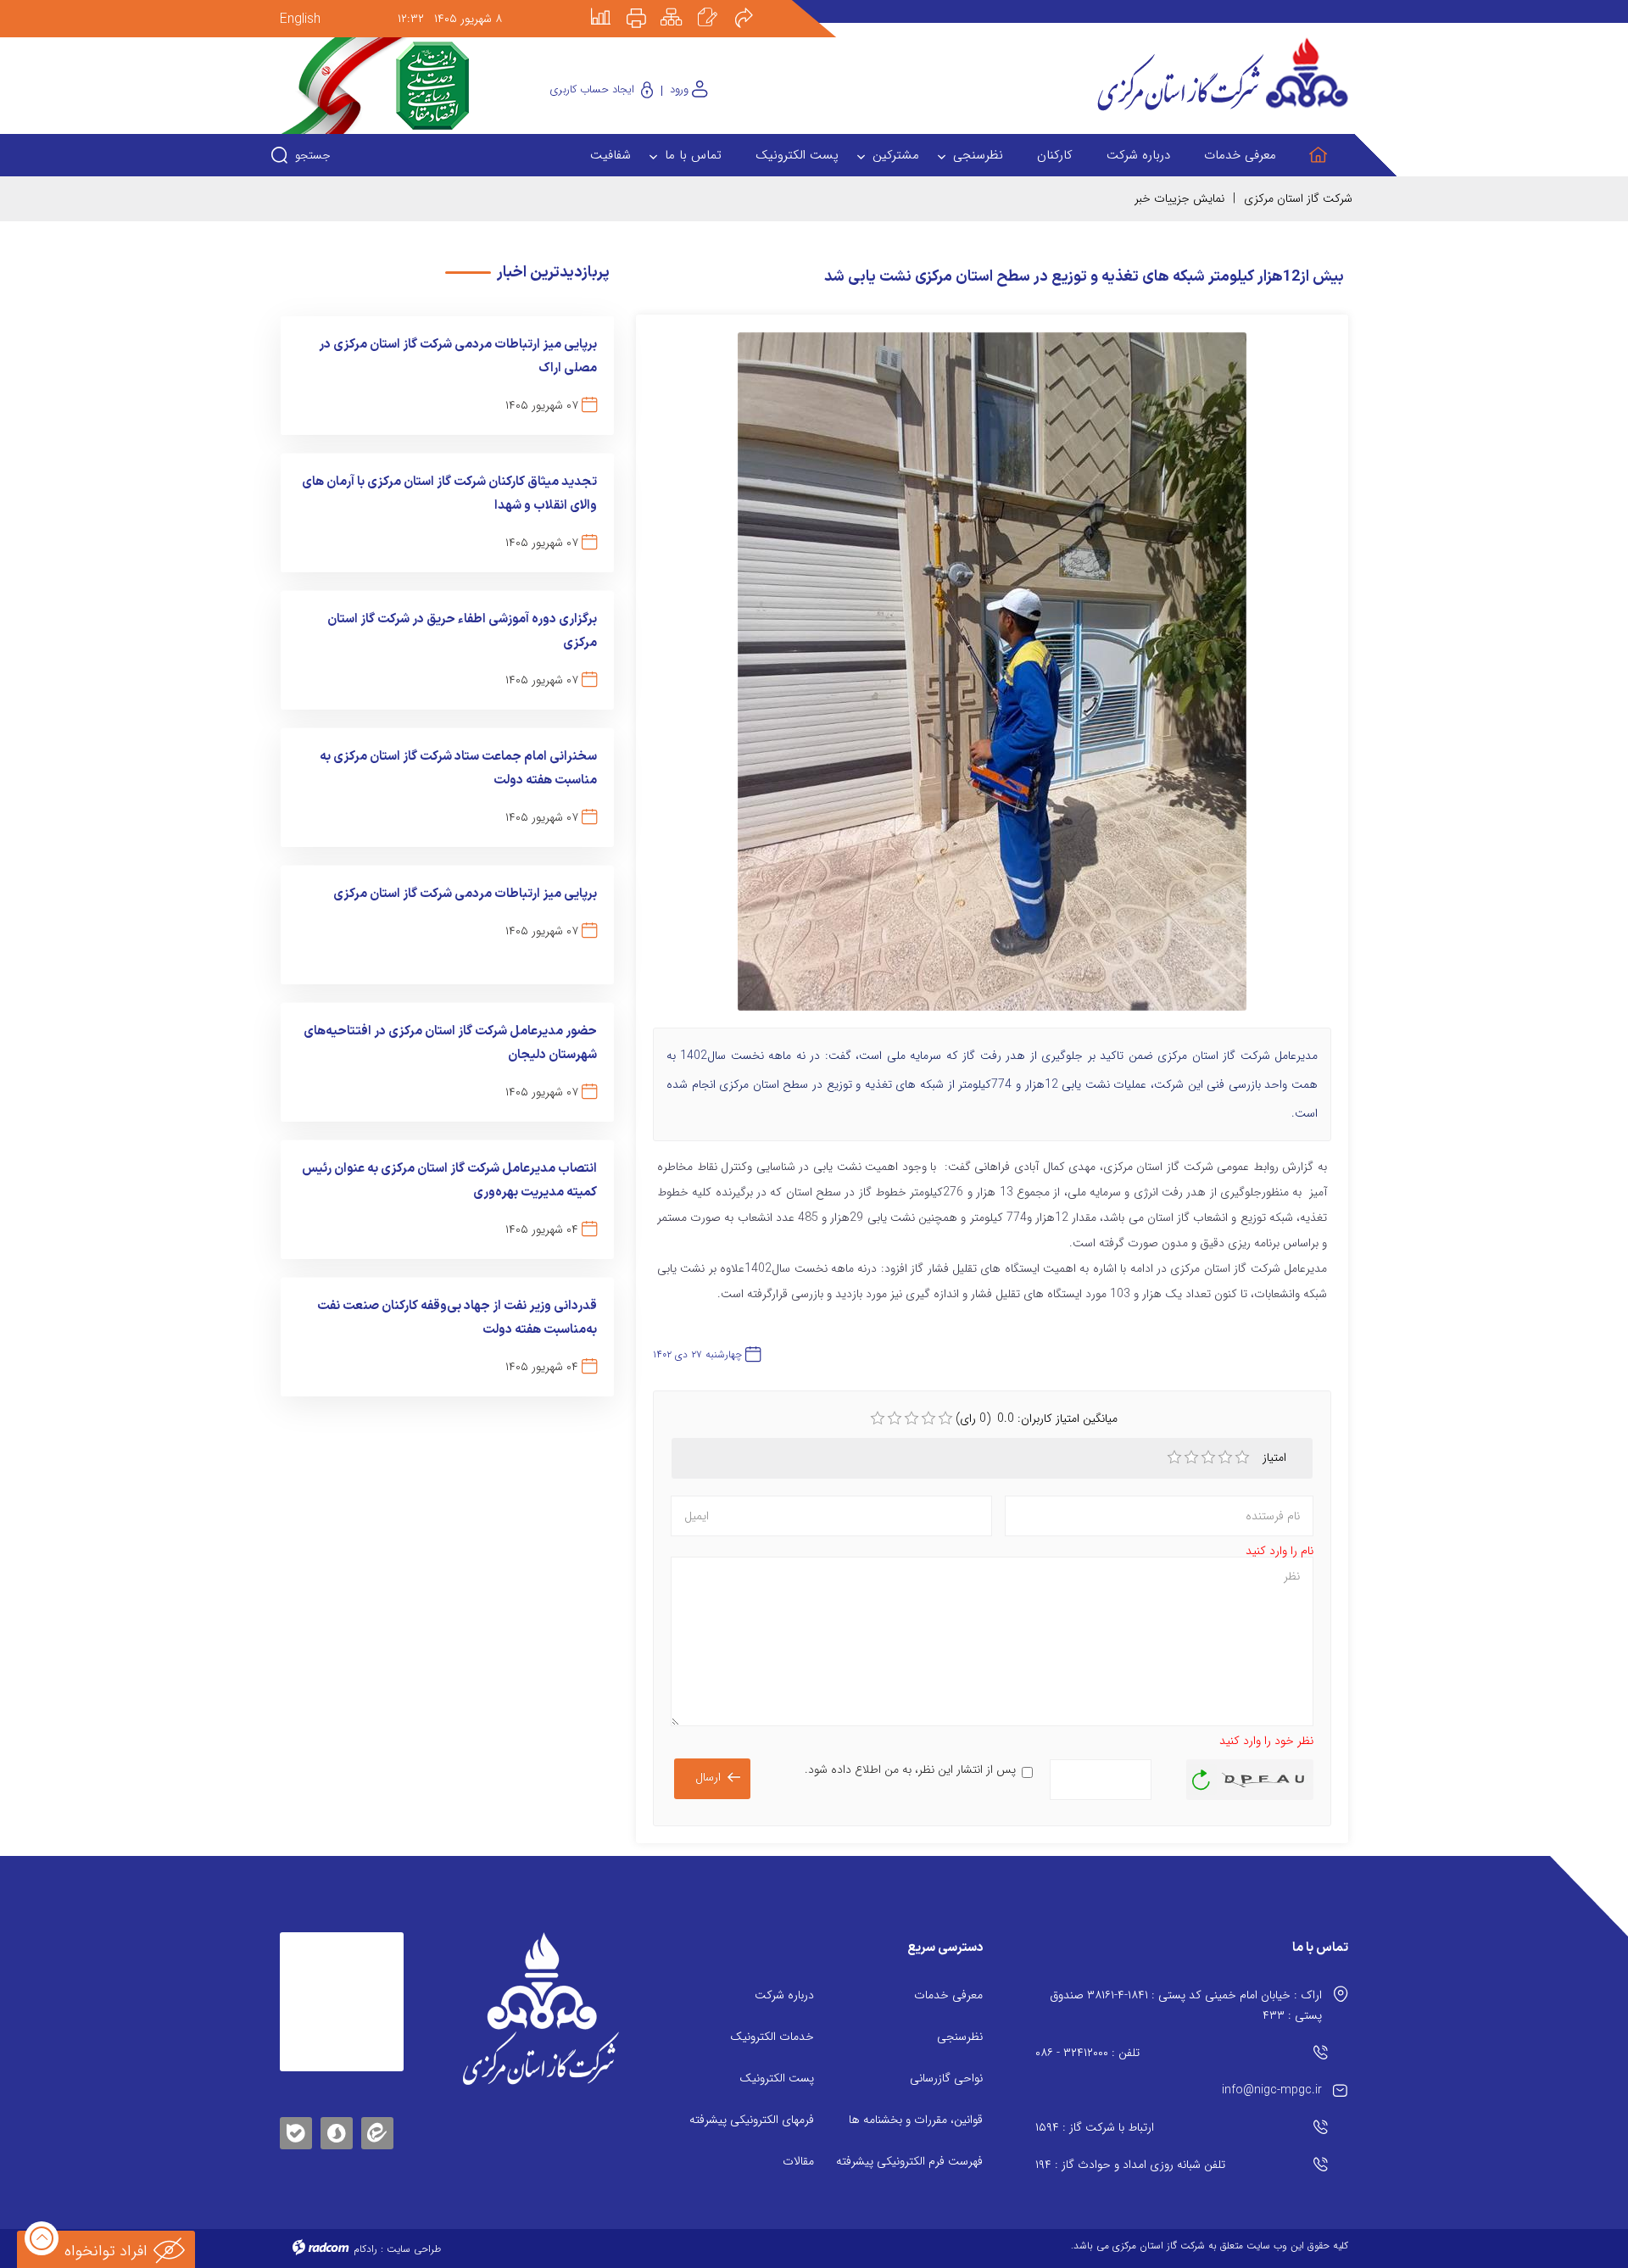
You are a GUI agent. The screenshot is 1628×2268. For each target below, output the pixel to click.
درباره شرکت (784, 1995)
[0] (878, 1418)
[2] (1191, 1457)
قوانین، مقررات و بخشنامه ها (916, 2120)
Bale (296, 2130)
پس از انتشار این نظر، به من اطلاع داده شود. (910, 1769)
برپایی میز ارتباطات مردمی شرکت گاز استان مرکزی (465, 894)
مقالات (798, 2161)
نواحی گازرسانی (946, 2078)
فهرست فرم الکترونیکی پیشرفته (909, 2161)
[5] (1242, 1457)
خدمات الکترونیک (772, 2037)
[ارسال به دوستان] (753, 6)
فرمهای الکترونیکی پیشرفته (752, 2120)
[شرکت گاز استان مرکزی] (541, 2009)
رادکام (365, 2249)
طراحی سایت (414, 2249)
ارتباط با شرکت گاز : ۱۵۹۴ (1095, 2127)
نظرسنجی (960, 2037)
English (300, 19)
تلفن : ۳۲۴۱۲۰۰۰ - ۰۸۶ (1087, 2053)
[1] (1174, 1457)
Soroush (337, 2130)
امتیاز (1276, 1457)
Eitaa (377, 2120)
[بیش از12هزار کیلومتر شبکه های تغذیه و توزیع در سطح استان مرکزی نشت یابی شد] (992, 679)
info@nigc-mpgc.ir (1272, 2090)
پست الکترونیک (777, 2078)
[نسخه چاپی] (646, 6)
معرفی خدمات (948, 1995)
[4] (1225, 1457)
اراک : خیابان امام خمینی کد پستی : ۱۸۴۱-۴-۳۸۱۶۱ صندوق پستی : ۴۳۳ (1186, 2005)
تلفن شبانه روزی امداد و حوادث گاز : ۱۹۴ (1130, 2165)
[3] (1208, 1457)
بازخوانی (1201, 1775)
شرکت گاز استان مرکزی (1298, 198)
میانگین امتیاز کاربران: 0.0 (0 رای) (1037, 1418)
